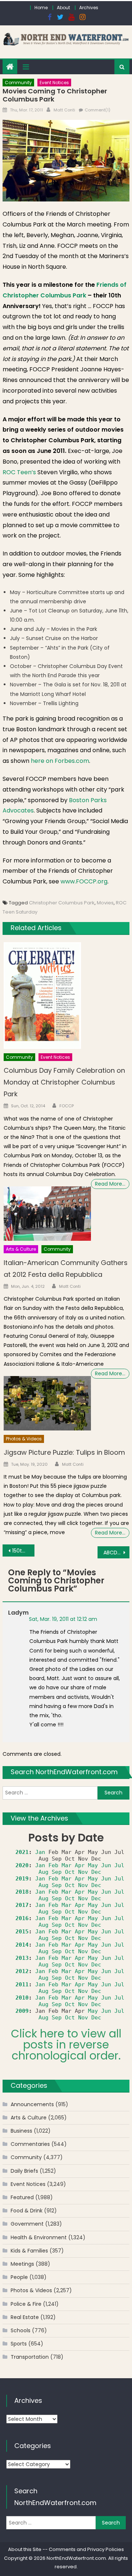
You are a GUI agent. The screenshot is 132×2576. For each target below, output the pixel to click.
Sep (57, 1872)
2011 (22, 1984)
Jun (106, 1865)
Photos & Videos (24, 1439)
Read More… (110, 1184)
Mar (67, 1865)
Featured (22, 2197)
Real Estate (25, 2317)
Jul (119, 1865)
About (63, 8)
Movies (105, 903)
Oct (70, 1872)
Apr (80, 1865)
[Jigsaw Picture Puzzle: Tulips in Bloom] (47, 1403)
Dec (96, 1872)
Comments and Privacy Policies (86, 2549)
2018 (22, 1892)
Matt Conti (64, 110)
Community (18, 83)
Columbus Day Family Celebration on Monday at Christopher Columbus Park (64, 1082)
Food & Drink (27, 2211)
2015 (22, 1932)
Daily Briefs (24, 2171)
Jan (40, 1852)
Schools (21, 2330)
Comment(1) (98, 110)
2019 (22, 1879)
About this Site (25, 2549)
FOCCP (67, 1106)
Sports (19, 2344)
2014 (22, 1945)
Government (27, 2224)
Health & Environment (39, 2237)
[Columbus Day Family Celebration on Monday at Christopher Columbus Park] (67, 996)
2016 (22, 1918)
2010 (22, 1998)
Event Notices (54, 83)
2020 (22, 1865)
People (19, 2277)
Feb (53, 1865)
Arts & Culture (21, 1249)
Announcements (32, 2104)
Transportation (30, 2357)
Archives (89, 8)
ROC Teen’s (20, 472)
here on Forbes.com (60, 761)
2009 (22, 2011)
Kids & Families (29, 2251)
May (93, 1865)
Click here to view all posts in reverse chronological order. (66, 2045)
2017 (22, 1905)
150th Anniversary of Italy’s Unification (23, 1551)
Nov (83, 1872)
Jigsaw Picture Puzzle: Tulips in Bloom (64, 1452)
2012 (22, 1971)
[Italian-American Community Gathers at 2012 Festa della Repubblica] (47, 1214)
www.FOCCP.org (84, 881)
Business (21, 2131)
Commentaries (30, 2144)
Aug (43, 1872)
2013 (22, 1958)
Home (41, 8)
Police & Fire (26, 2304)
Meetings (22, 2264)
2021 (22, 1852)
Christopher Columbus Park (62, 903)
